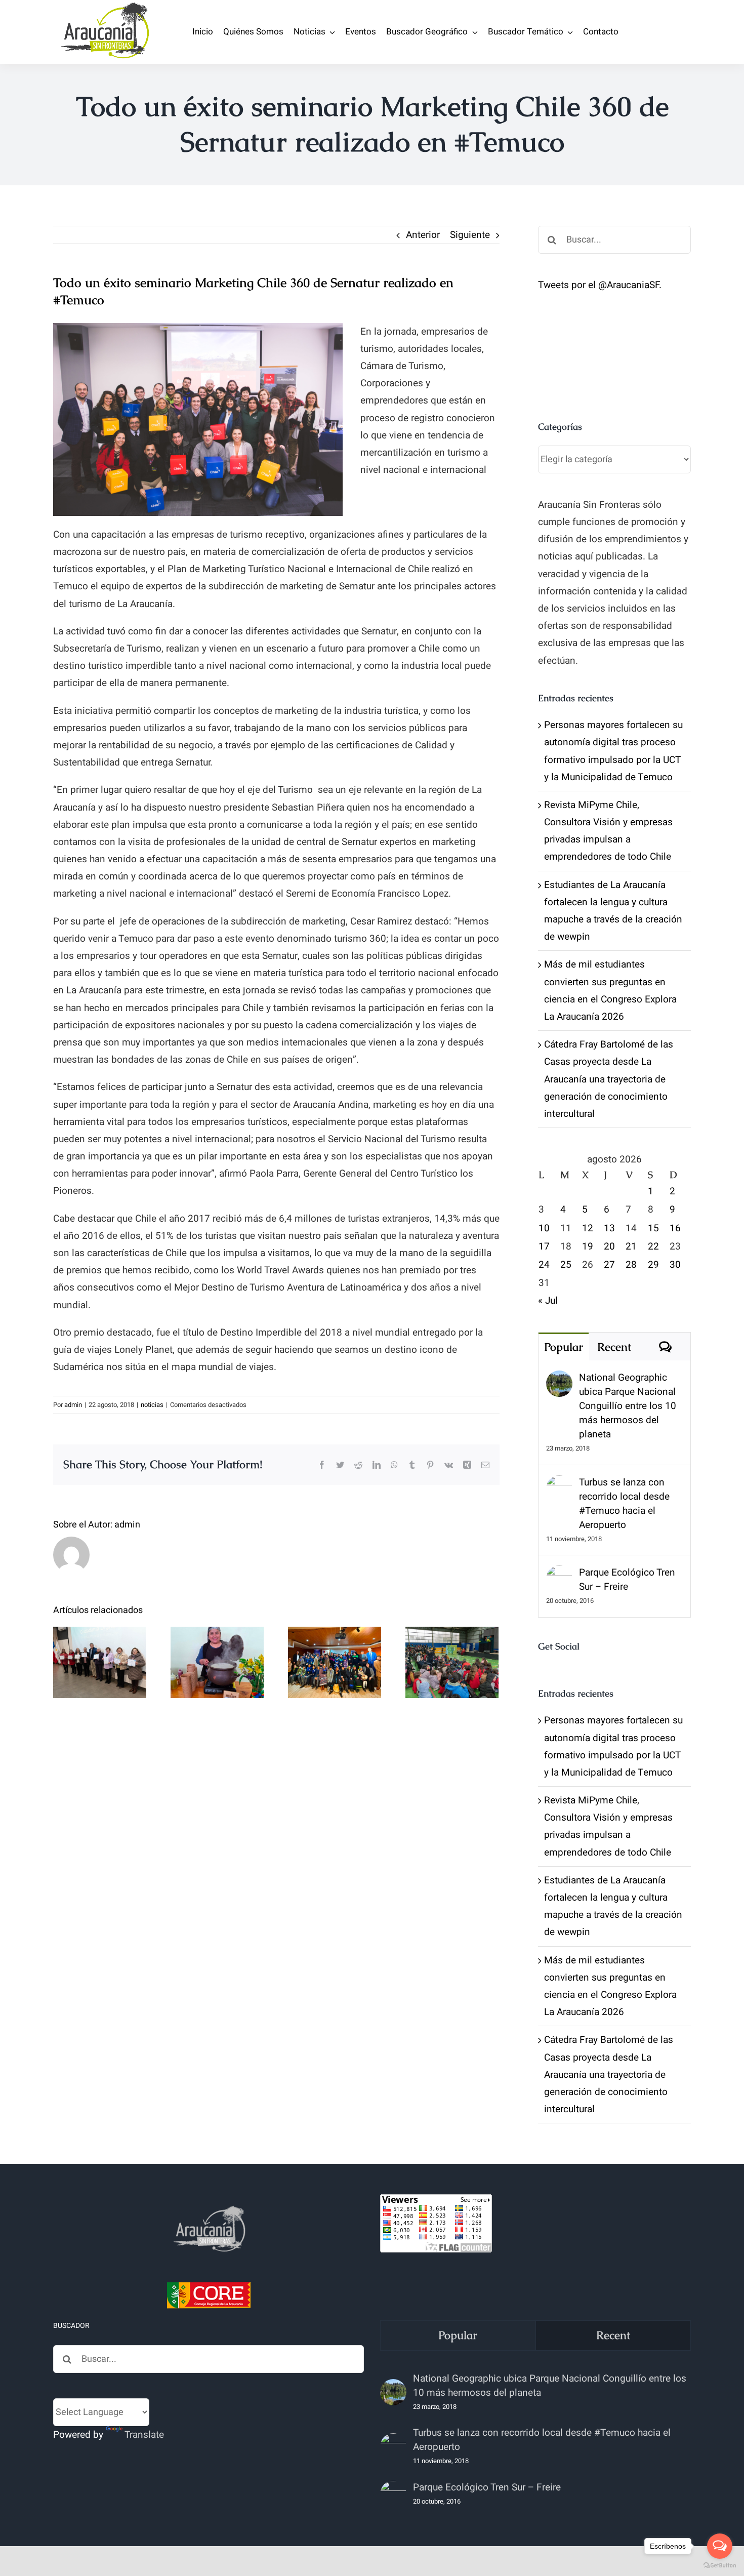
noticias (152, 1405)
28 (631, 1265)
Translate (144, 2435)
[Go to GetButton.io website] (720, 2566)
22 (653, 1246)
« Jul (548, 1301)
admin (73, 1405)
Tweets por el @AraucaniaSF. (600, 285)
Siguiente (470, 235)
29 (653, 1265)
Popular (564, 1347)
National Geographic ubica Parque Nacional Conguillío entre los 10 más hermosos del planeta (628, 1406)
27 (609, 1265)
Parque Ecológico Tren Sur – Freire (627, 1580)
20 (609, 1246)
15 (653, 1228)
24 (544, 1265)
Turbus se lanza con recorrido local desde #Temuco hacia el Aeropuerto (624, 1504)
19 (588, 1246)
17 (544, 1246)
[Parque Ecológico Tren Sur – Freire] (559, 1574)
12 (588, 1228)
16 (675, 1228)
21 (631, 1246)
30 (675, 1265)
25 (566, 1265)
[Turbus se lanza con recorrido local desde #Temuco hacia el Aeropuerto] (559, 1484)
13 (609, 1228)
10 (544, 1228)
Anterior (423, 235)
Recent (614, 1347)
